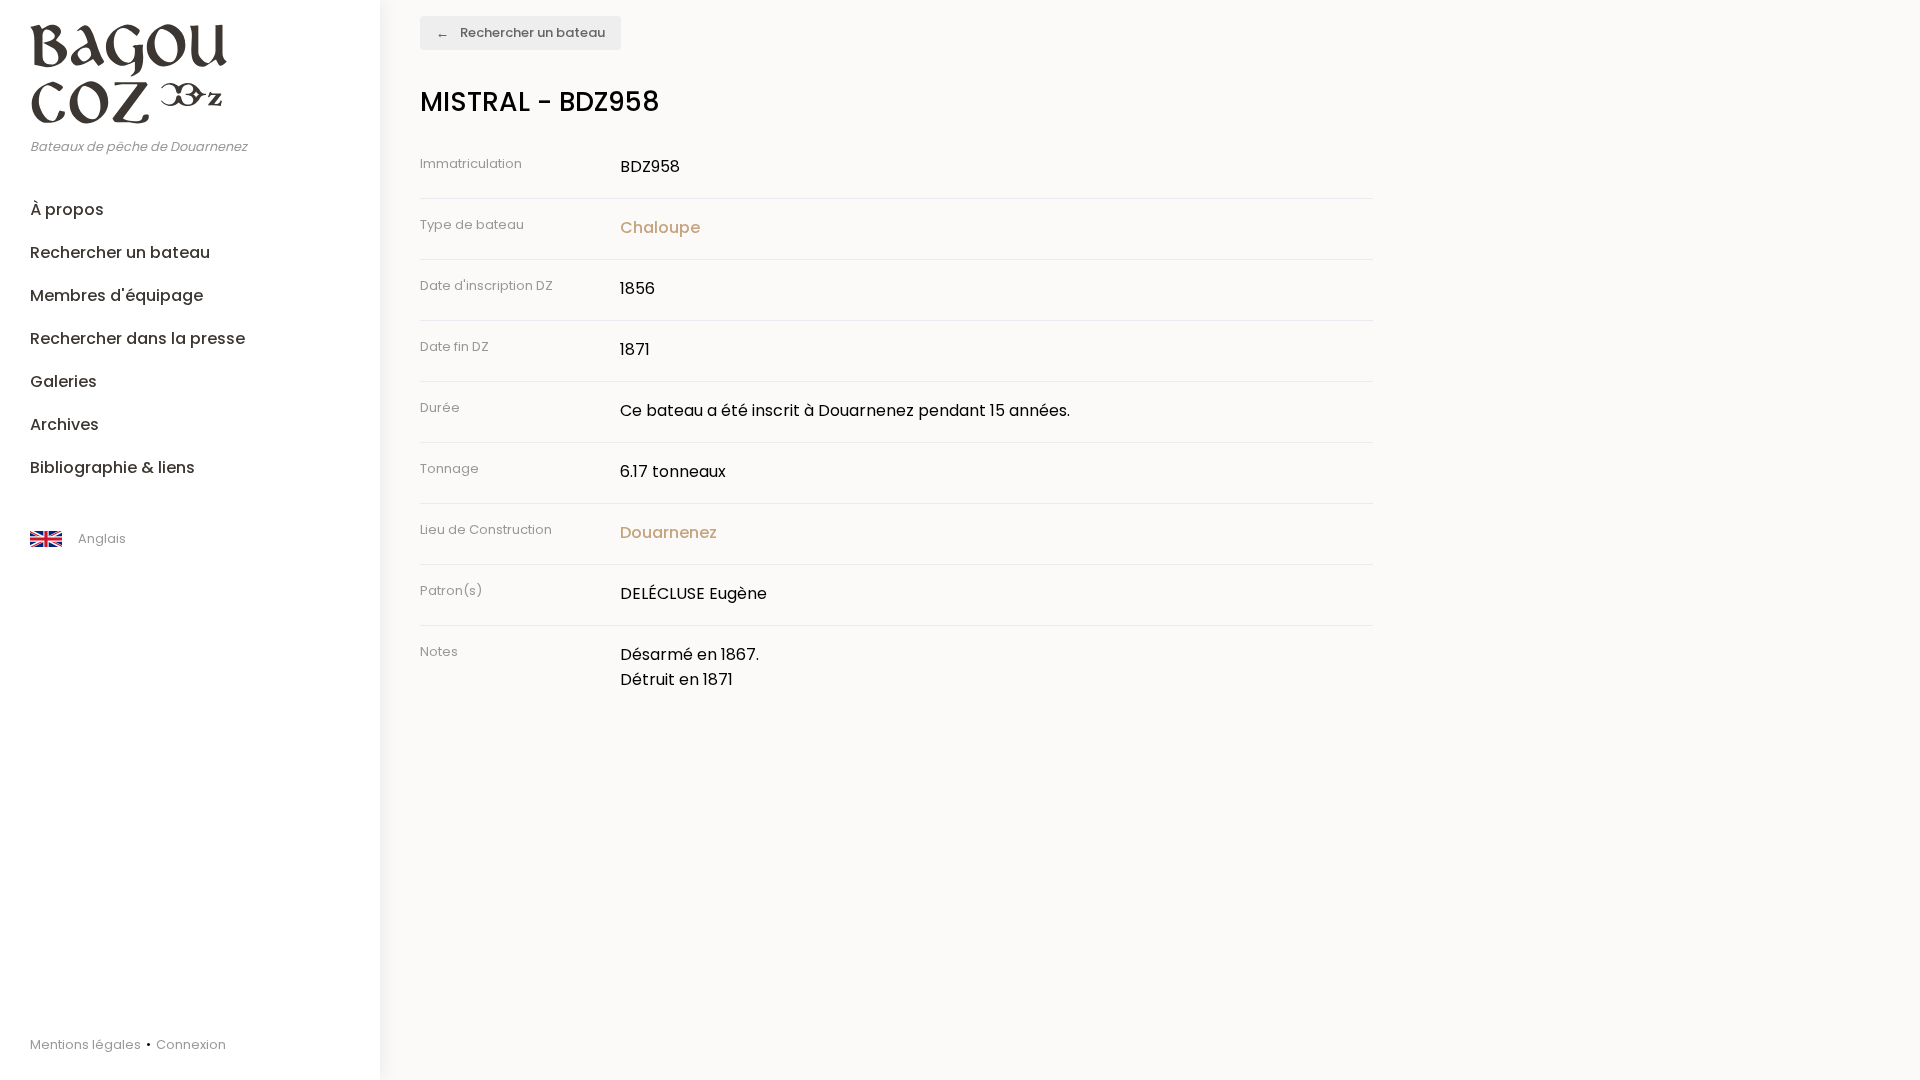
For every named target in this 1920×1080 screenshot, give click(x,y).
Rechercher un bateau (120, 252)
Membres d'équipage (116, 295)
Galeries (63, 381)
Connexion (191, 1044)
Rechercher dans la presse (137, 338)
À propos (67, 209)
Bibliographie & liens (112, 467)
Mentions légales (85, 1044)
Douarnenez (668, 532)
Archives (64, 424)
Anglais (102, 538)
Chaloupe (660, 227)
